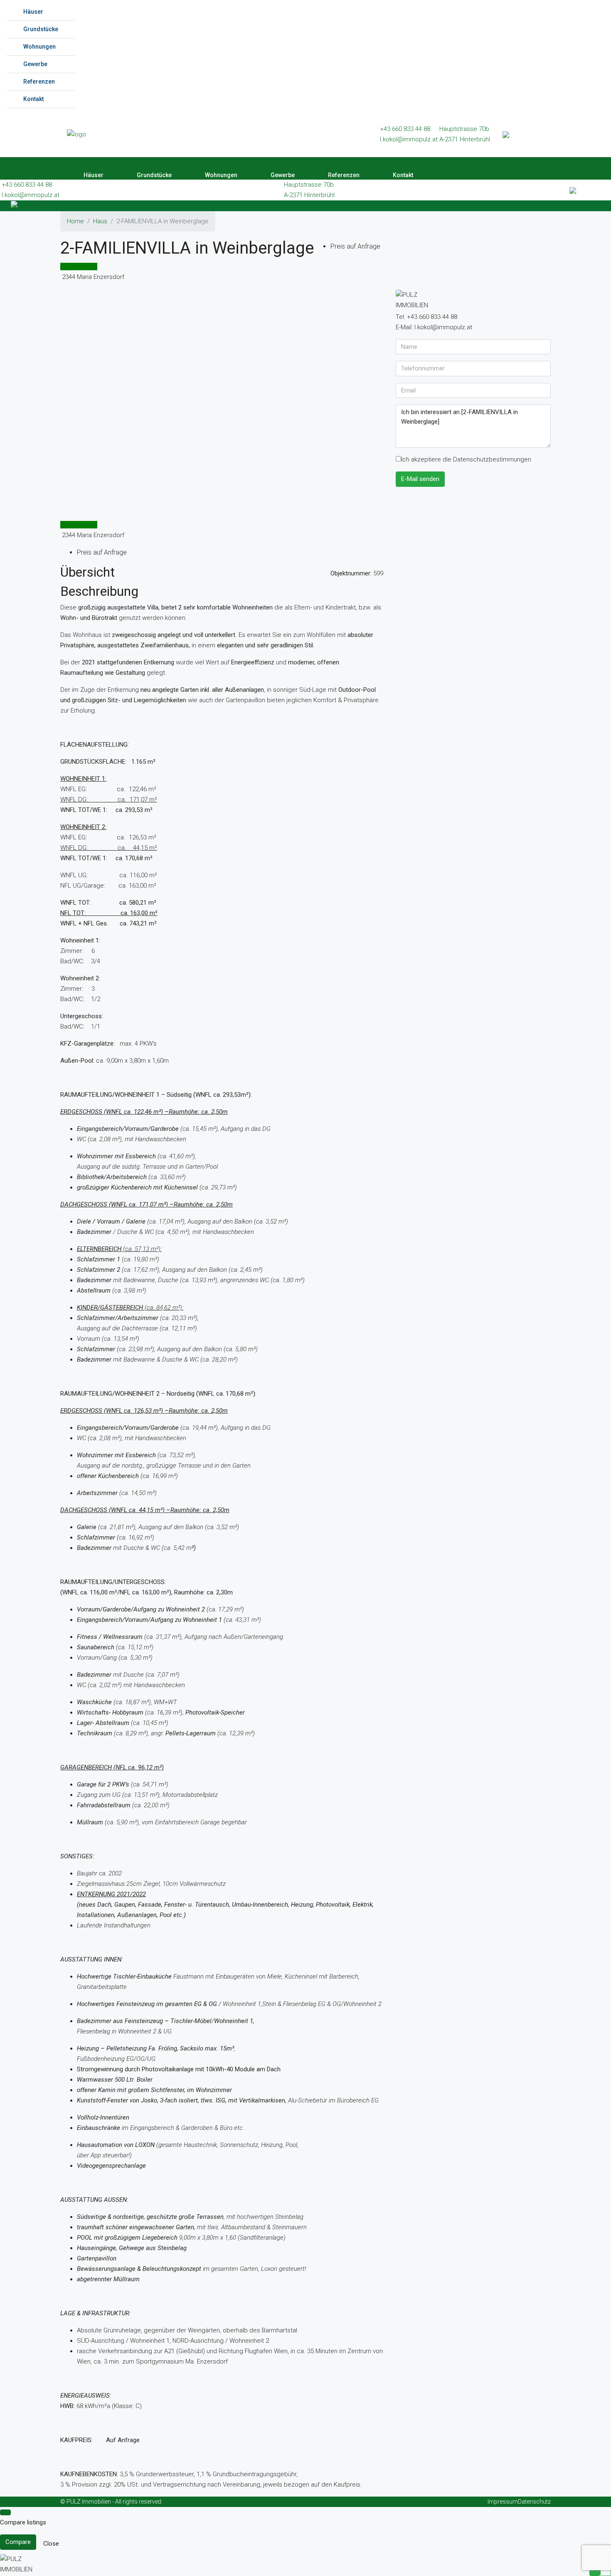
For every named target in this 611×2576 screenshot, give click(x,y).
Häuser (33, 12)
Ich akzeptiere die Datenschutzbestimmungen (466, 459)
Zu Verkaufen (79, 266)
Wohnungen (39, 47)
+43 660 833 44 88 (405, 129)
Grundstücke (41, 29)
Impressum (503, 2502)
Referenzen (39, 81)
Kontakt (33, 99)
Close (51, 2544)
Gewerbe (35, 64)
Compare (18, 2542)
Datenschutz (534, 2502)
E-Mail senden (420, 479)
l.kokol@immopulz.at (409, 139)
